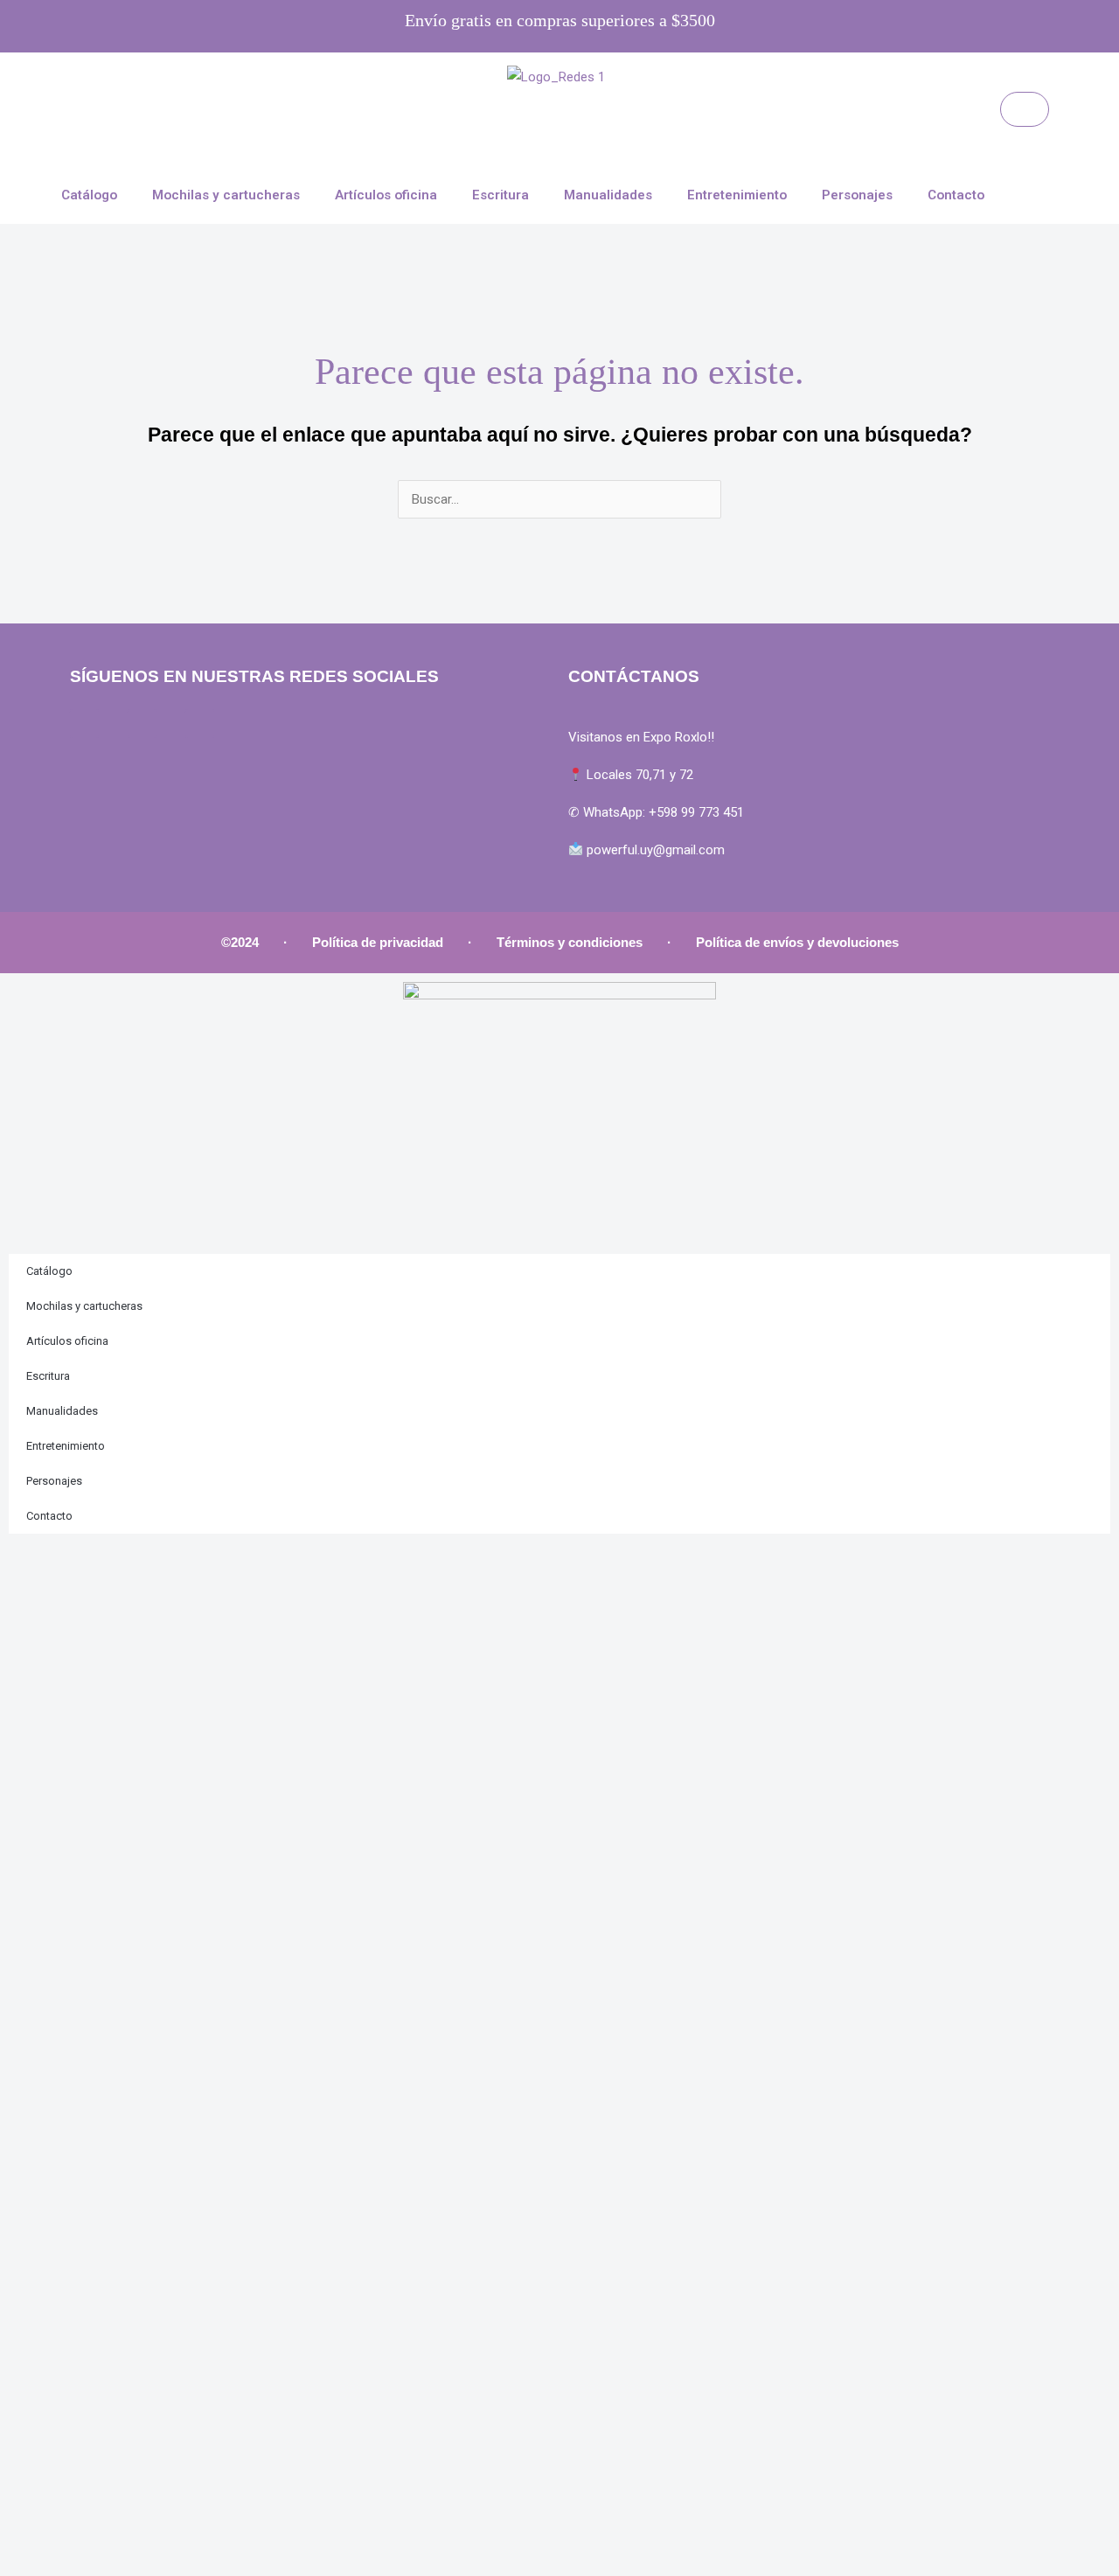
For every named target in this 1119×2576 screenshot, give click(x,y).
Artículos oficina (386, 195)
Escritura (500, 195)
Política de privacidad (378, 942)
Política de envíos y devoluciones (797, 942)
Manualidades (608, 195)
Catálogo (89, 195)
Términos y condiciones (570, 942)
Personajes (857, 195)
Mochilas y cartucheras (226, 195)
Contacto (956, 195)
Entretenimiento (737, 195)
